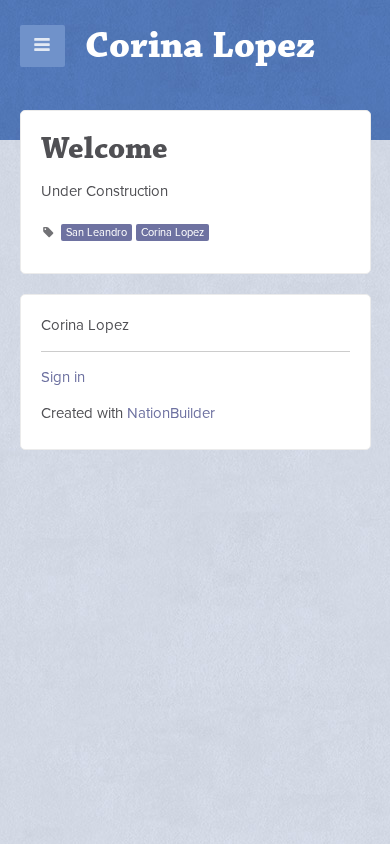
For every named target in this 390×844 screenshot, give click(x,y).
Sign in (63, 377)
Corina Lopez (200, 45)
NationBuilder (171, 413)
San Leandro (96, 232)
